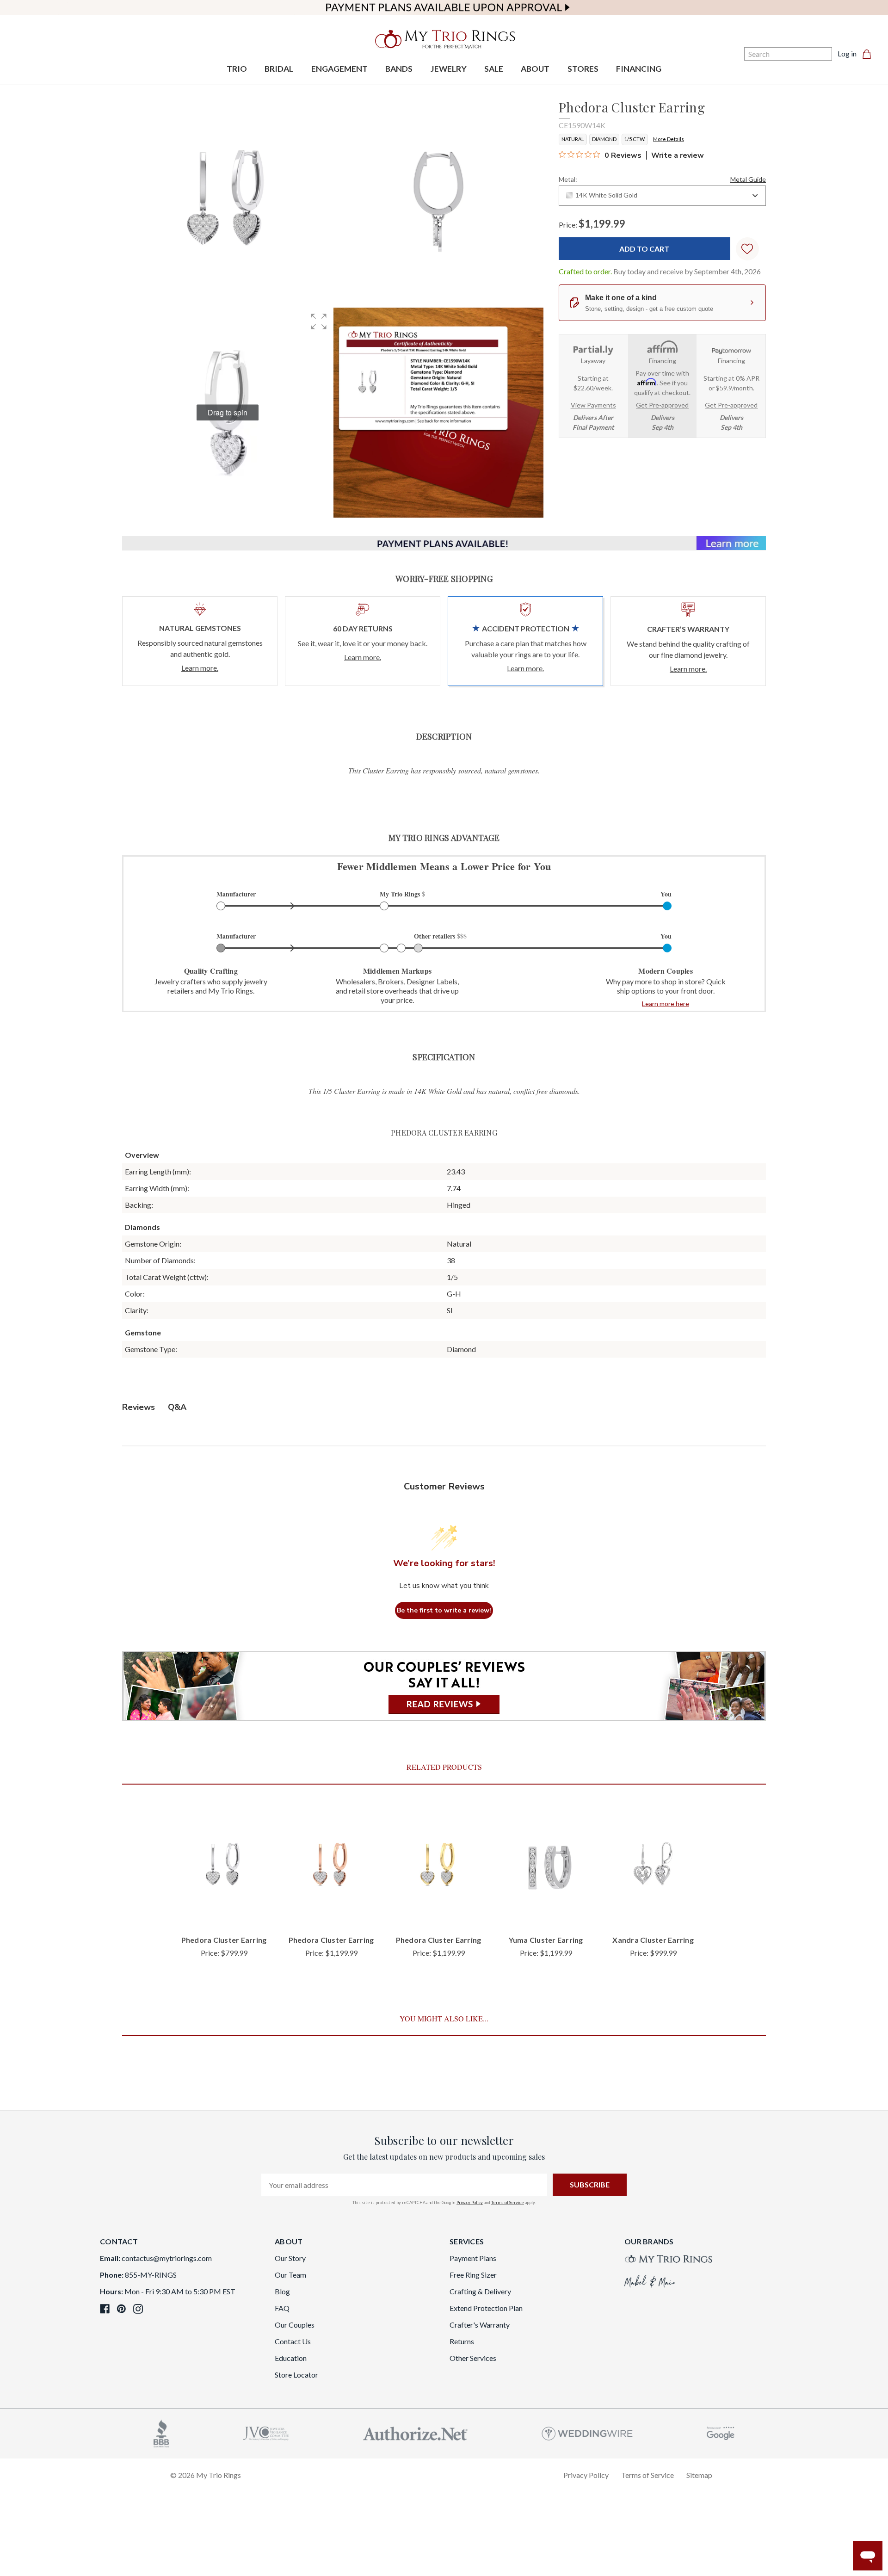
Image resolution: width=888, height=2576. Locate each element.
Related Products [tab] (444, 1767)
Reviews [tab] (139, 1407)
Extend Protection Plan (486, 2308)
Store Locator (296, 2375)
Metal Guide (748, 179)
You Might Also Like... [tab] (444, 2018)
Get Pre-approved (662, 405)
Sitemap (699, 2475)
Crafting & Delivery (480, 2291)
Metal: (662, 179)
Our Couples (295, 2325)
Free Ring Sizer (473, 2275)
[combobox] (662, 196)
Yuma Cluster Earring (546, 1940)
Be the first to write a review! (444, 1610)
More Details (669, 139)
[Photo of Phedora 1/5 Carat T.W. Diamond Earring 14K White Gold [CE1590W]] (228, 202)
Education (291, 2358)
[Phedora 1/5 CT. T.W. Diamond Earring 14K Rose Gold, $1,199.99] (331, 1866)
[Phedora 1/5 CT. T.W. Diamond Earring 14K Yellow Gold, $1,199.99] (438, 1866)
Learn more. (200, 668)
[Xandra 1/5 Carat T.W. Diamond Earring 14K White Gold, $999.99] (653, 1866)
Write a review (678, 155)
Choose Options (224, 1912)
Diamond (604, 139)
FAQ (282, 2308)
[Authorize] (415, 2432)
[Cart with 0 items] (869, 54)
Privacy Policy (470, 2202)
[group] (228, 413)
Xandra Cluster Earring (653, 1940)
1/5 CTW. (635, 139)
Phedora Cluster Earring (224, 1940)
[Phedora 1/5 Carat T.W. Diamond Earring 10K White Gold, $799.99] (224, 1866)
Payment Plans (473, 2258)
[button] (319, 321)
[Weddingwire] (587, 2432)
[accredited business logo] (161, 2432)
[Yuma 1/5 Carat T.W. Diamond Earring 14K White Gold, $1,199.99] (546, 1866)
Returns (462, 2341)
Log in (847, 53)
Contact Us (293, 2341)
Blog (282, 2291)
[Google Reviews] (721, 2432)
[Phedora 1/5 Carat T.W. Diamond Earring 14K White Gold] (438, 413)
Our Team (290, 2275)
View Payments (593, 405)
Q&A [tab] (177, 1407)
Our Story (290, 2258)
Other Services (473, 2358)
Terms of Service (508, 2202)
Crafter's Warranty (480, 2325)
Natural (573, 139)
